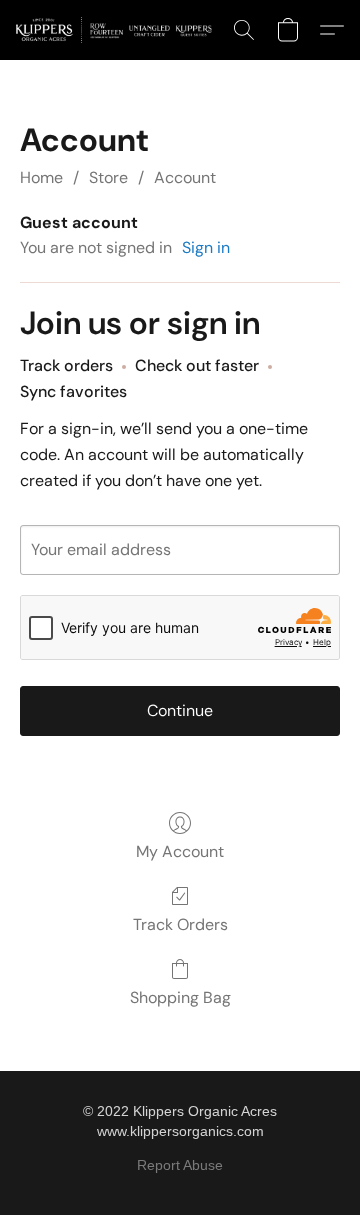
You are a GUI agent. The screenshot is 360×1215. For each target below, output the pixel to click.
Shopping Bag (180, 997)
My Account (180, 851)
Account (185, 177)
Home (41, 177)
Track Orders (180, 924)
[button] (119, 30)
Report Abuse (180, 1165)
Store (108, 177)
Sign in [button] (206, 247)
